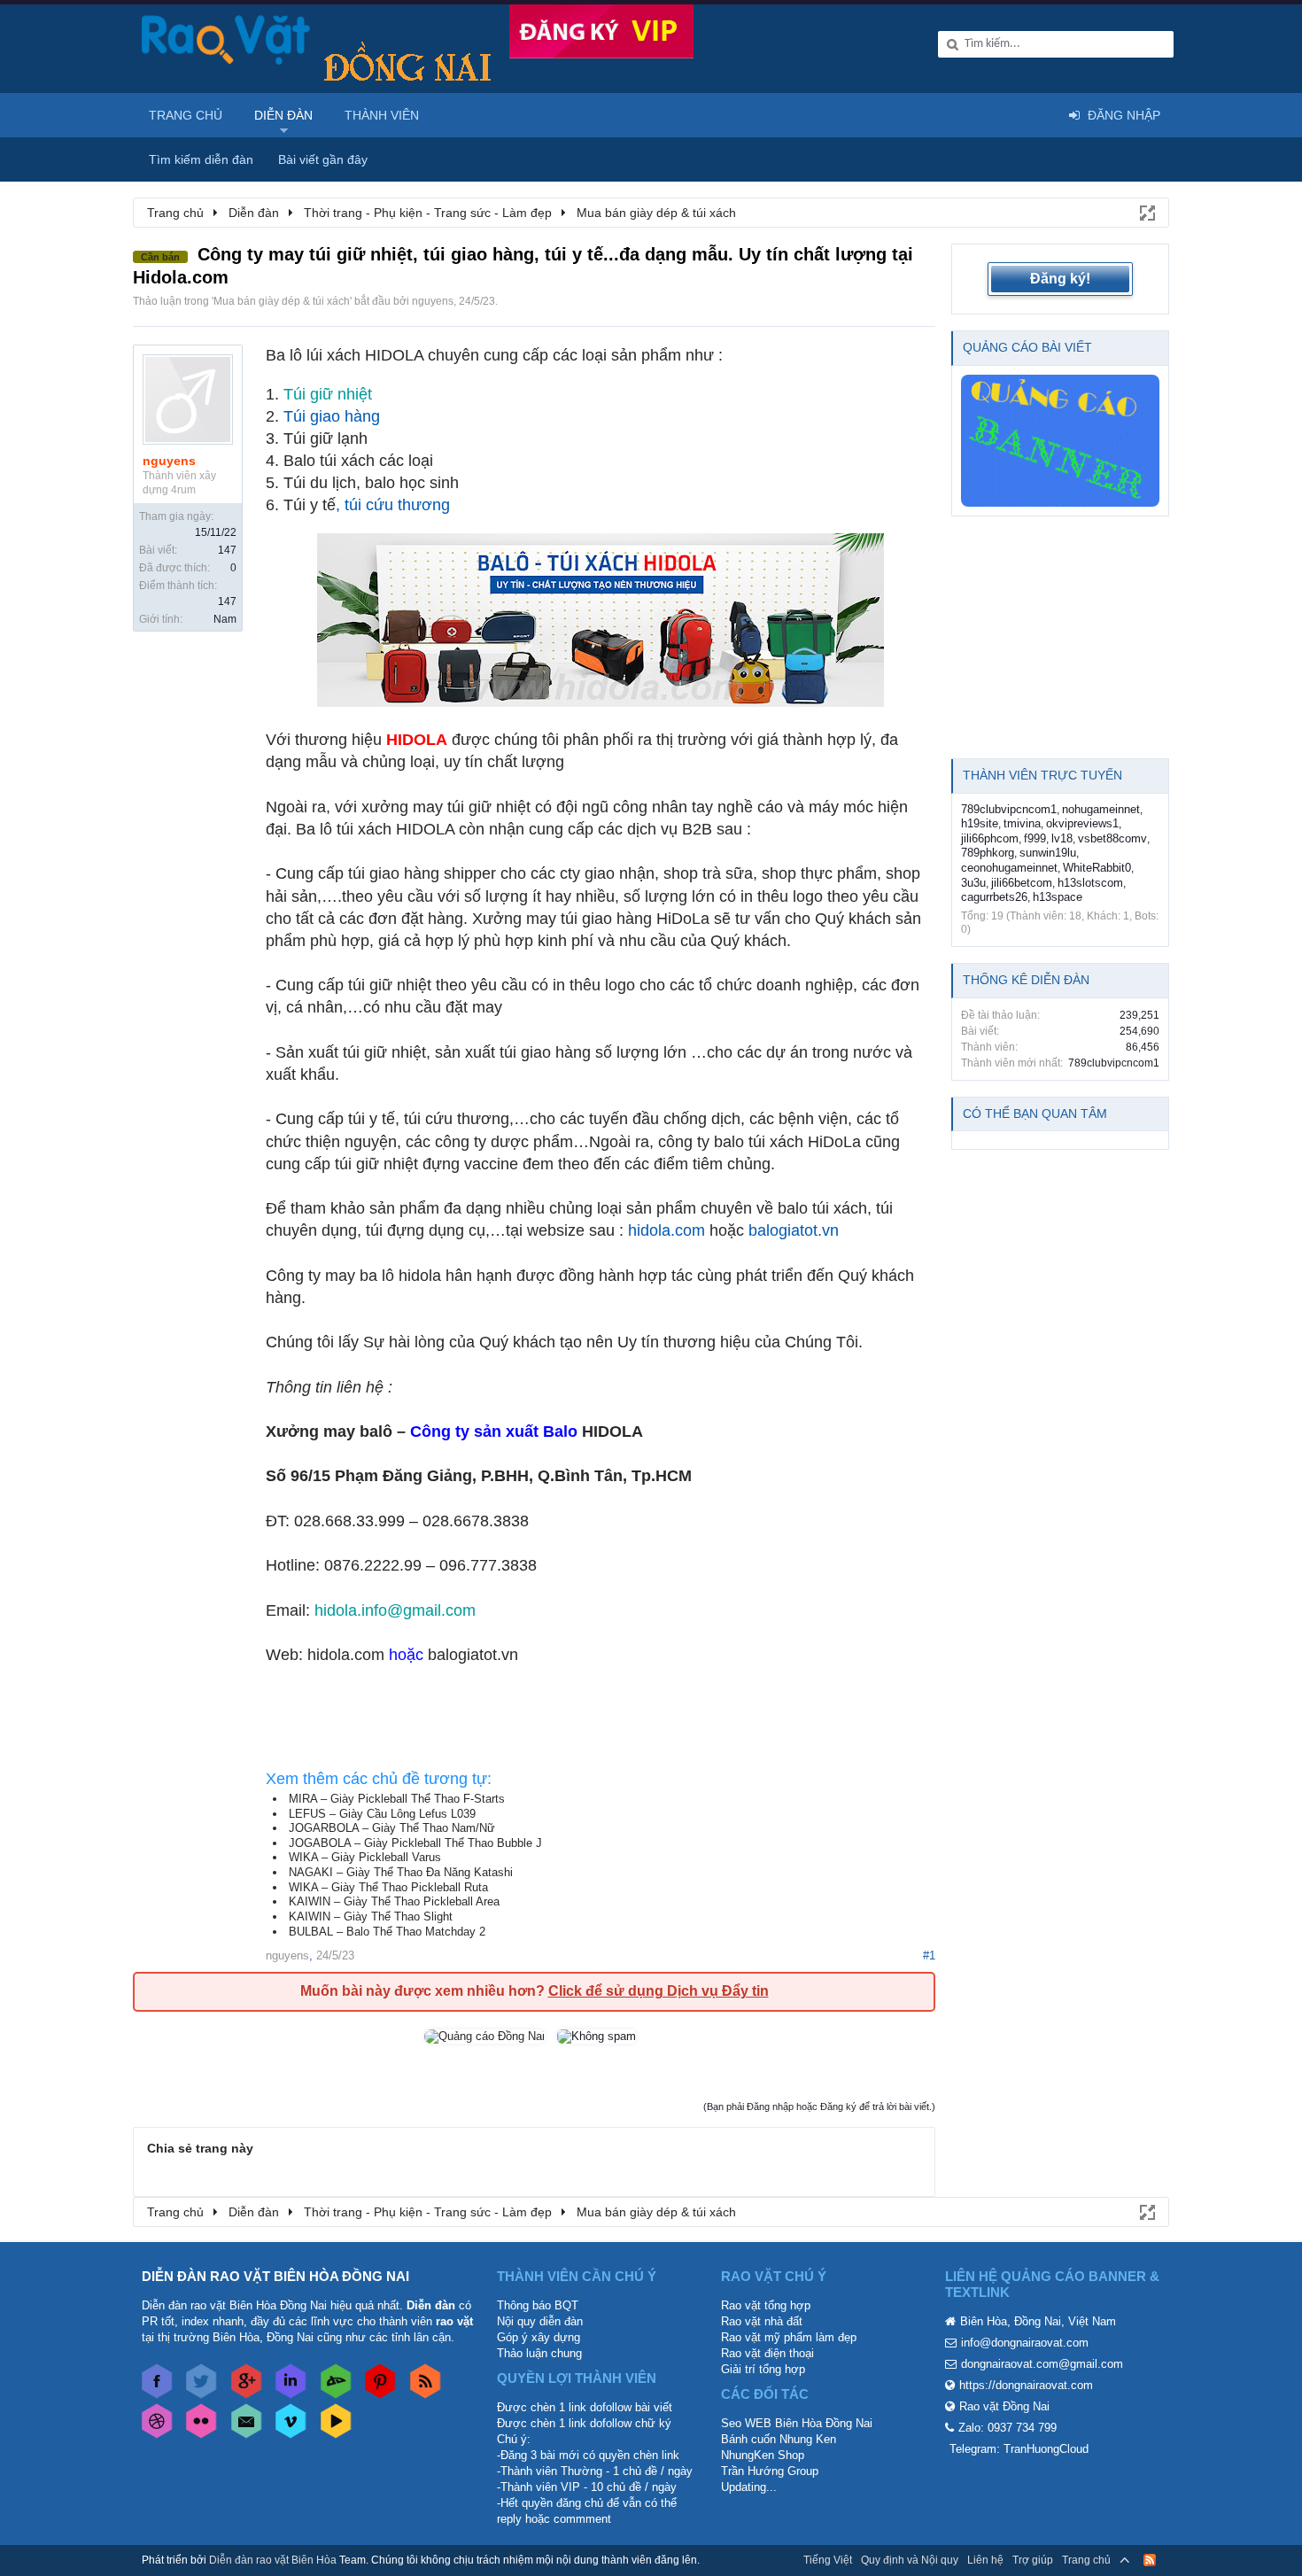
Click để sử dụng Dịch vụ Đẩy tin (659, 1991)
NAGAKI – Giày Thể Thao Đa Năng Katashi (401, 1872)
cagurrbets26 (994, 897)
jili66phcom (990, 838)
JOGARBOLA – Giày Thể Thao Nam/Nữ (392, 1828)
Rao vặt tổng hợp (766, 2305)
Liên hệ (985, 2560)
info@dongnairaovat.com (1025, 2343)
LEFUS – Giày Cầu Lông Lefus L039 (382, 1814)
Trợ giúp (1033, 2560)
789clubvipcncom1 (1009, 809)
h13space (1058, 897)
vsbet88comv (1112, 838)
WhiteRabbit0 (1097, 868)
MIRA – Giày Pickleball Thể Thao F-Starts (397, 1799)
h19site (980, 823)
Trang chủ (186, 115)
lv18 (1062, 838)
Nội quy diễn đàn (540, 2321)
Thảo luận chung (539, 2353)
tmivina (1022, 823)
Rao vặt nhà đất (762, 2321)
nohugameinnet (1101, 809)
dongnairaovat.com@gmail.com (1042, 2364)
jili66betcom (1022, 883)
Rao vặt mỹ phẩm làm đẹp (789, 2337)
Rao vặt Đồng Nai (1004, 2406)
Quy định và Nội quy (910, 2560)
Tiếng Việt (828, 2560)
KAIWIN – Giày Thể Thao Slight (371, 1916)
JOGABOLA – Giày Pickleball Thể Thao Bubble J (415, 1843)
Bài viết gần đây (323, 159)
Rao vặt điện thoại (767, 2353)
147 (227, 550)
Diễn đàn (283, 115)
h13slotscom (1090, 883)
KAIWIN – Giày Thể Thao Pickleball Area (394, 1901)
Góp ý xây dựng (539, 2337)
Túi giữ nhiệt (328, 394)
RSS (1150, 2560)
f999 (1035, 838)
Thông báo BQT (538, 2305)
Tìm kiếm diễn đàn (201, 159)
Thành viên (382, 115)
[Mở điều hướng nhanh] (1146, 212)
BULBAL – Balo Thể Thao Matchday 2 (387, 1932)
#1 (929, 1955)
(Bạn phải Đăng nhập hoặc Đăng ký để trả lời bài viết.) (819, 2107)
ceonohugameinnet (1009, 868)
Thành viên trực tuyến (1042, 775)
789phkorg (988, 853)
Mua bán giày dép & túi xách (282, 301)
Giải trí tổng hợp (763, 2369)
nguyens (433, 301)
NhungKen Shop (763, 2455)
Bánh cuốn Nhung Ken (779, 2439)
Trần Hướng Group (770, 2471)
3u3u (973, 883)
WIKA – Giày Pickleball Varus (365, 1857)
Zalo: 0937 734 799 (1007, 2428)
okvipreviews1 (1082, 823)
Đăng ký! (1060, 279)
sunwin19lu (1048, 853)
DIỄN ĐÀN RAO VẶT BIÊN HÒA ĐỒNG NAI (275, 2276)
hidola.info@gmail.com (395, 1610)
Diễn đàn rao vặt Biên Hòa (273, 2560)
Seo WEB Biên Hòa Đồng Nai (797, 2423)
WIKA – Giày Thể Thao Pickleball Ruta (388, 1887)
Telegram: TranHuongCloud (1019, 2449)
